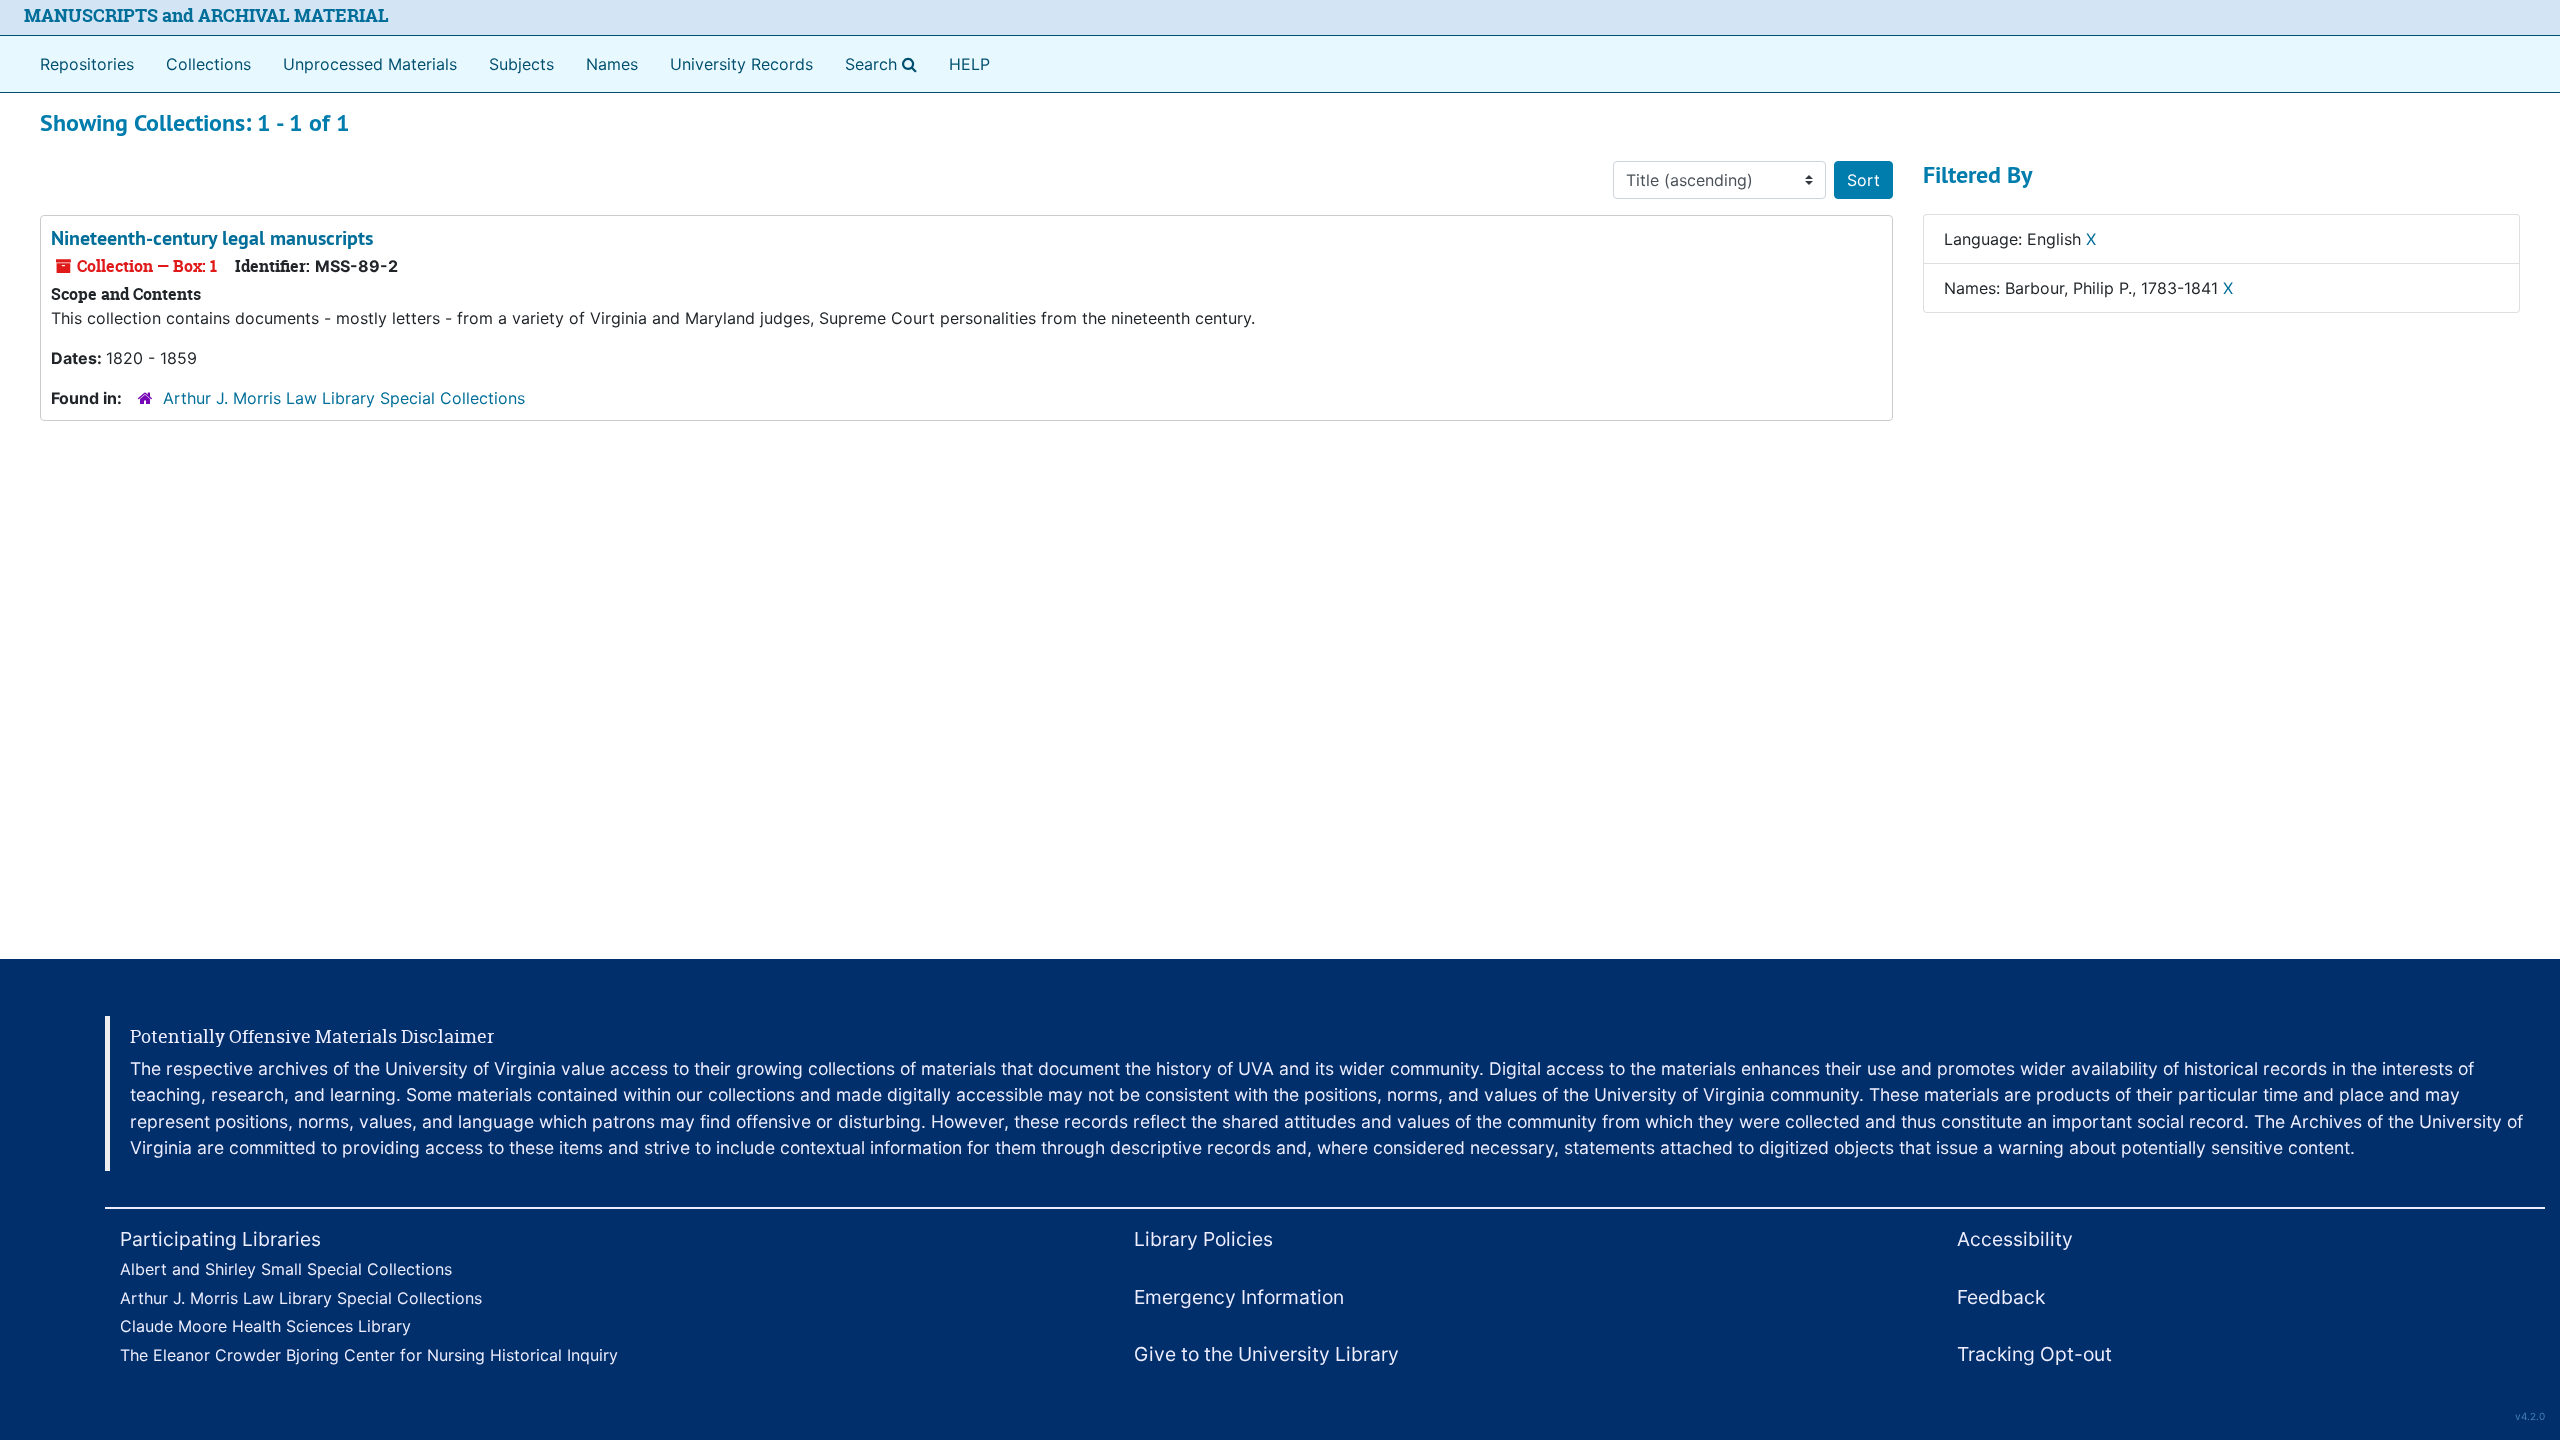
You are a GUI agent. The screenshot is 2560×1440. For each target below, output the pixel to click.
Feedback (2001, 1297)
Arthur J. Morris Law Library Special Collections (344, 398)
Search (885, 63)
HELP (969, 64)
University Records (741, 64)
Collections (208, 64)
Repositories (87, 64)
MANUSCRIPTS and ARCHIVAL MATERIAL (206, 15)
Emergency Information (1239, 1297)
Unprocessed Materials (370, 64)
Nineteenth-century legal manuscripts (212, 238)
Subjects (521, 64)
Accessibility (2015, 1239)
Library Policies (1203, 1239)
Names (612, 64)
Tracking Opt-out (2034, 1354)
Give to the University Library (1266, 1354)
